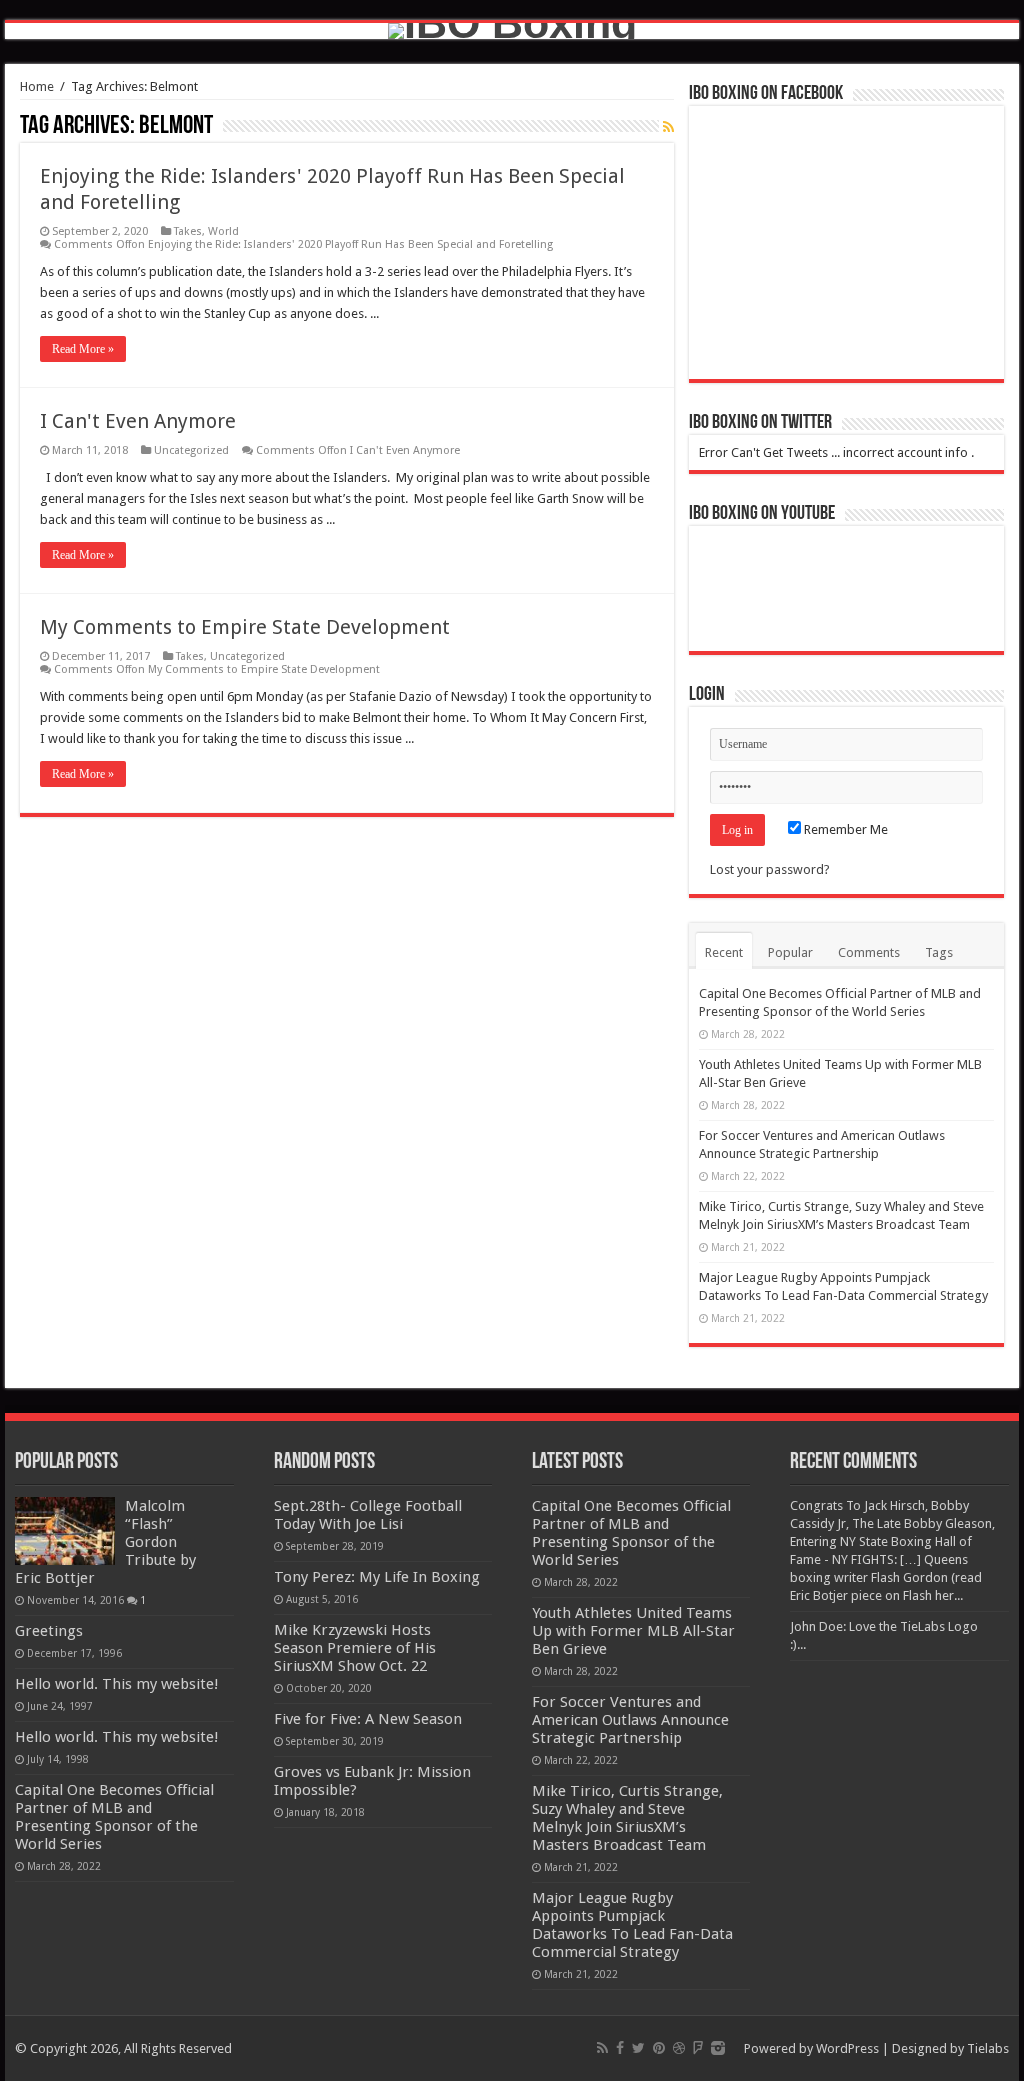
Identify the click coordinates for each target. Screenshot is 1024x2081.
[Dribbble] (679, 2048)
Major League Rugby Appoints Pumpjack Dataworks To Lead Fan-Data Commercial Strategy (632, 1925)
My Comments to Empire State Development (245, 627)
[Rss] (602, 2048)
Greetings (49, 1631)
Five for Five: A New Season (368, 1719)
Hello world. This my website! (117, 1684)
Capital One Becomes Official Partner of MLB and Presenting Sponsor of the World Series (114, 1817)
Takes (188, 231)
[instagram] (718, 2048)
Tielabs (988, 2048)
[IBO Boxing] (512, 31)
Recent (724, 952)
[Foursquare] (698, 2048)
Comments (869, 952)
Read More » (83, 349)
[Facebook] (620, 2048)
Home (37, 86)
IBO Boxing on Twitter (760, 423)
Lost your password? (770, 869)
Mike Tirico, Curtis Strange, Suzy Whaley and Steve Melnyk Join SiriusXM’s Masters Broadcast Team (627, 1818)
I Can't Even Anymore (138, 421)
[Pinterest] (659, 2048)
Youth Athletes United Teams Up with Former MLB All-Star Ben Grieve (633, 1631)
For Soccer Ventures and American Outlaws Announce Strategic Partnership (630, 1720)
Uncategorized (191, 450)
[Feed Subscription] (668, 127)
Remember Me (844, 829)
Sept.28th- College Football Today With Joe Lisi (368, 1515)
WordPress (847, 2048)
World (223, 231)
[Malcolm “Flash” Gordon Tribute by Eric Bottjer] (65, 1531)
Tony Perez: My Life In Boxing (377, 1577)
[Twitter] (638, 2048)
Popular (790, 952)
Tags (939, 952)
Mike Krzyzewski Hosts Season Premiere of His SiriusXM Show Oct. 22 (355, 1648)
